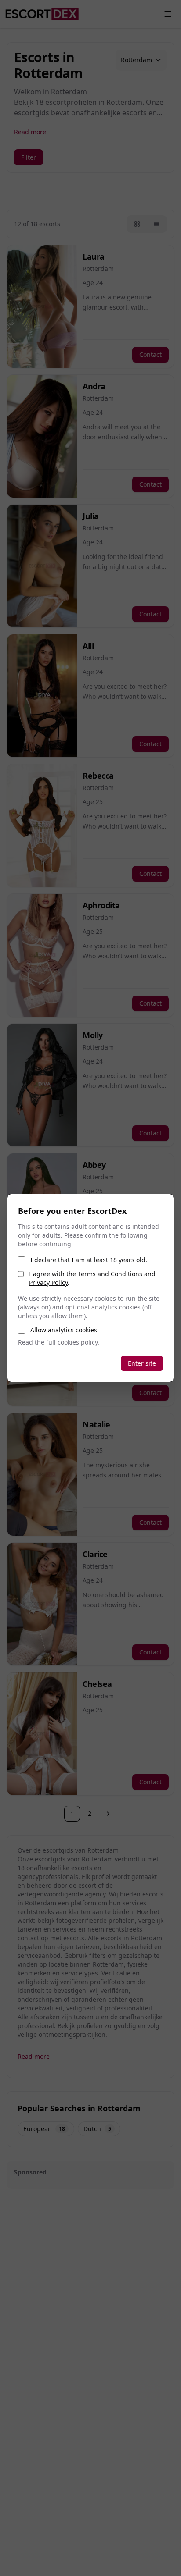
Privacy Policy (48, 1283)
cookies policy (78, 1342)
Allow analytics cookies (64, 1330)
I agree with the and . (92, 1278)
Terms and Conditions (110, 1274)
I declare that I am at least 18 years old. (89, 1260)
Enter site (142, 1363)
